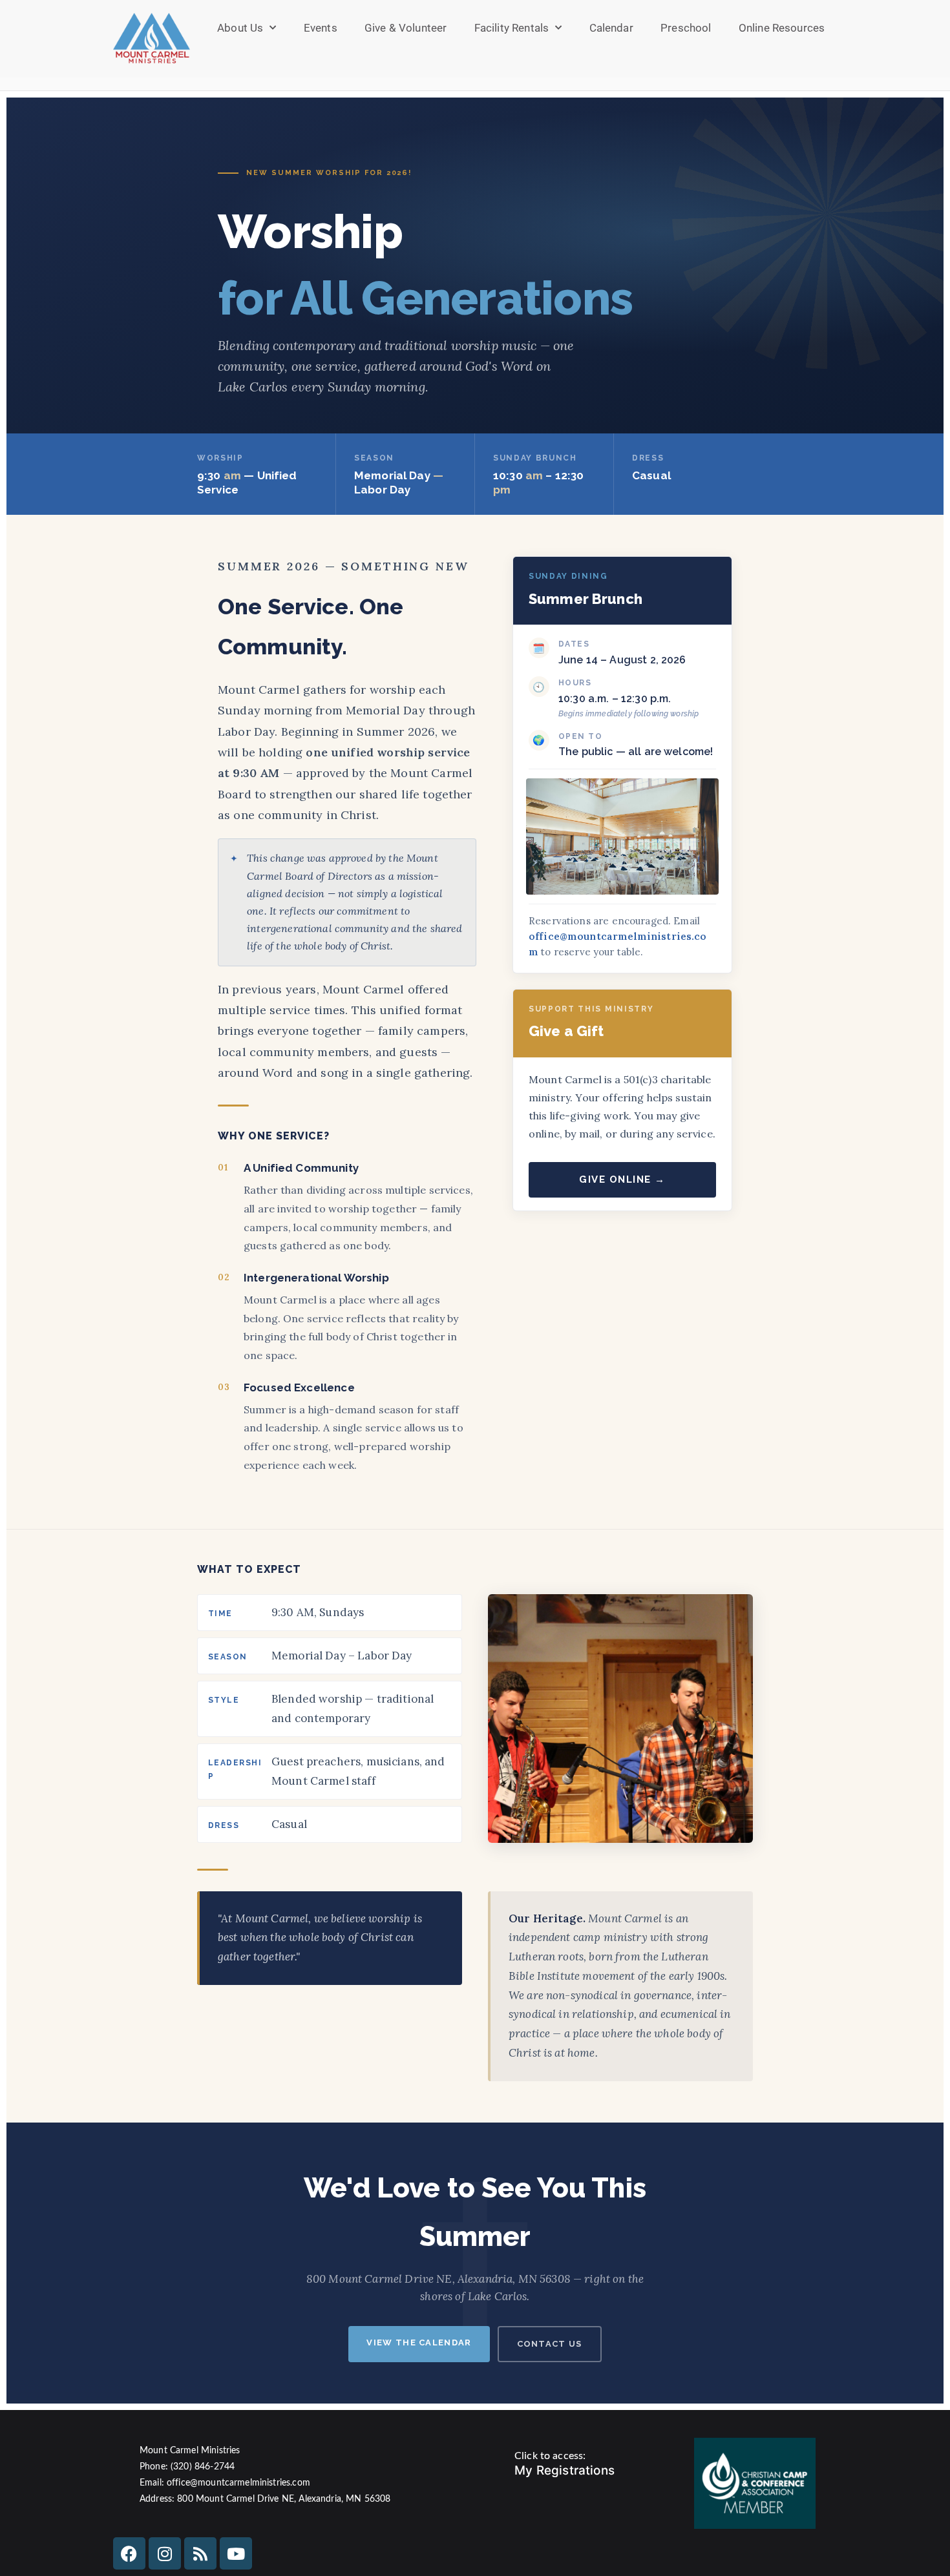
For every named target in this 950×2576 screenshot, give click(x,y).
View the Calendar (419, 2342)
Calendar (611, 28)
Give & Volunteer (406, 28)
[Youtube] (236, 2553)
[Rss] (200, 2553)
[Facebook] (129, 2553)
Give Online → (622, 1179)
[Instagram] (165, 2553)
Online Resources (782, 28)
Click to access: (550, 2456)
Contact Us (550, 2344)
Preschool (686, 28)
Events (321, 28)
